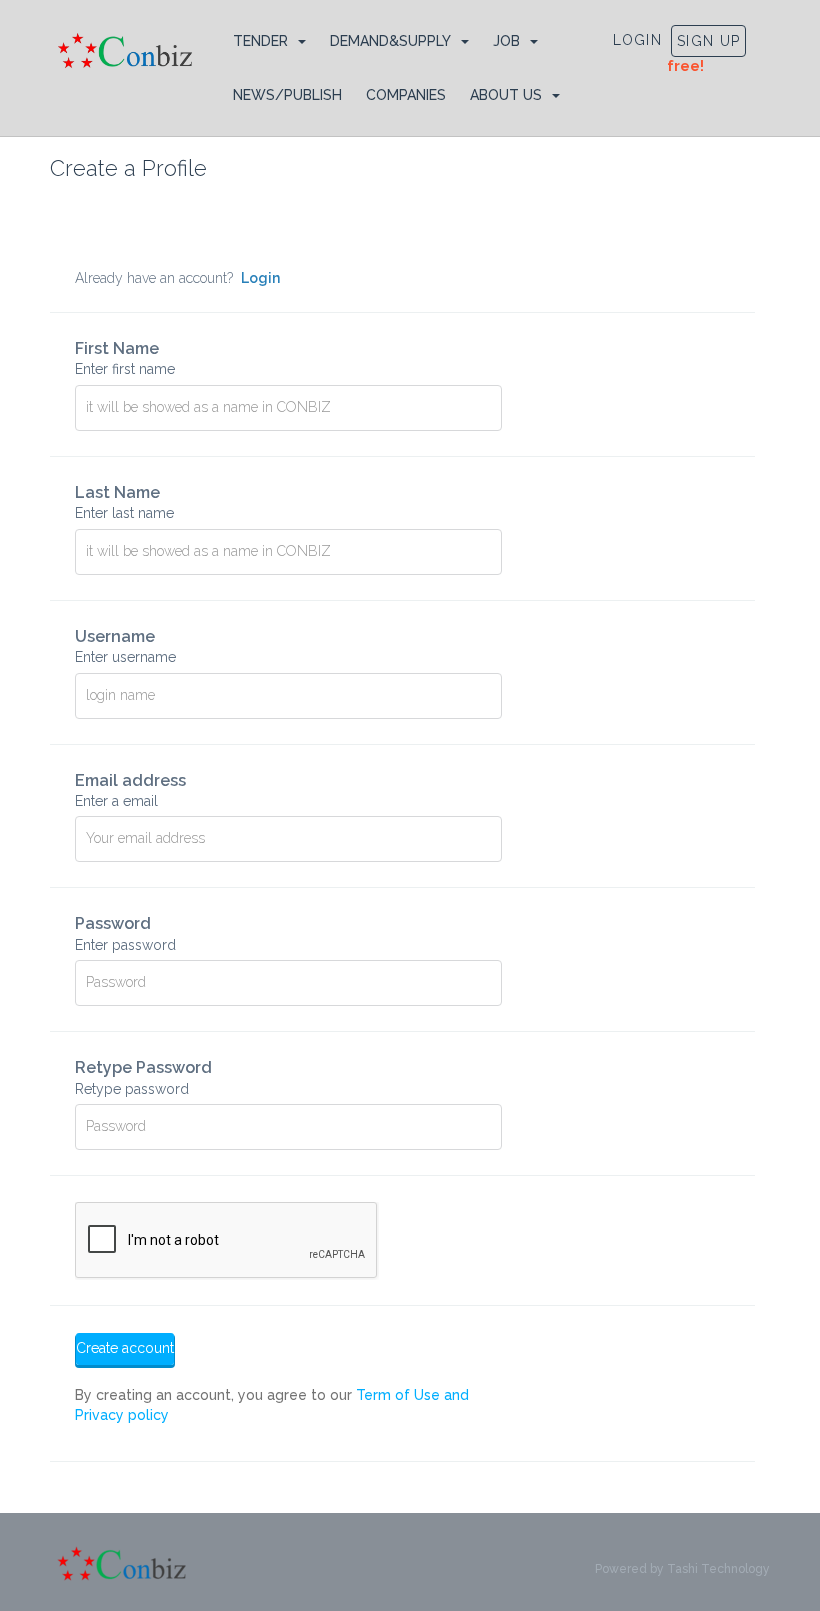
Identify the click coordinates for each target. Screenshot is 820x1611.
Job (506, 41)
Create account (125, 1348)
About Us (506, 95)
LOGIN (638, 40)
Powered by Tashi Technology (682, 1569)
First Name (125, 358)
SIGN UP (708, 41)
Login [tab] (260, 278)
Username (125, 646)
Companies (406, 95)
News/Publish (287, 95)
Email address (130, 790)
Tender (260, 41)
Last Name (124, 502)
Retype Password (143, 1077)
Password (125, 933)
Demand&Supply (390, 41)
